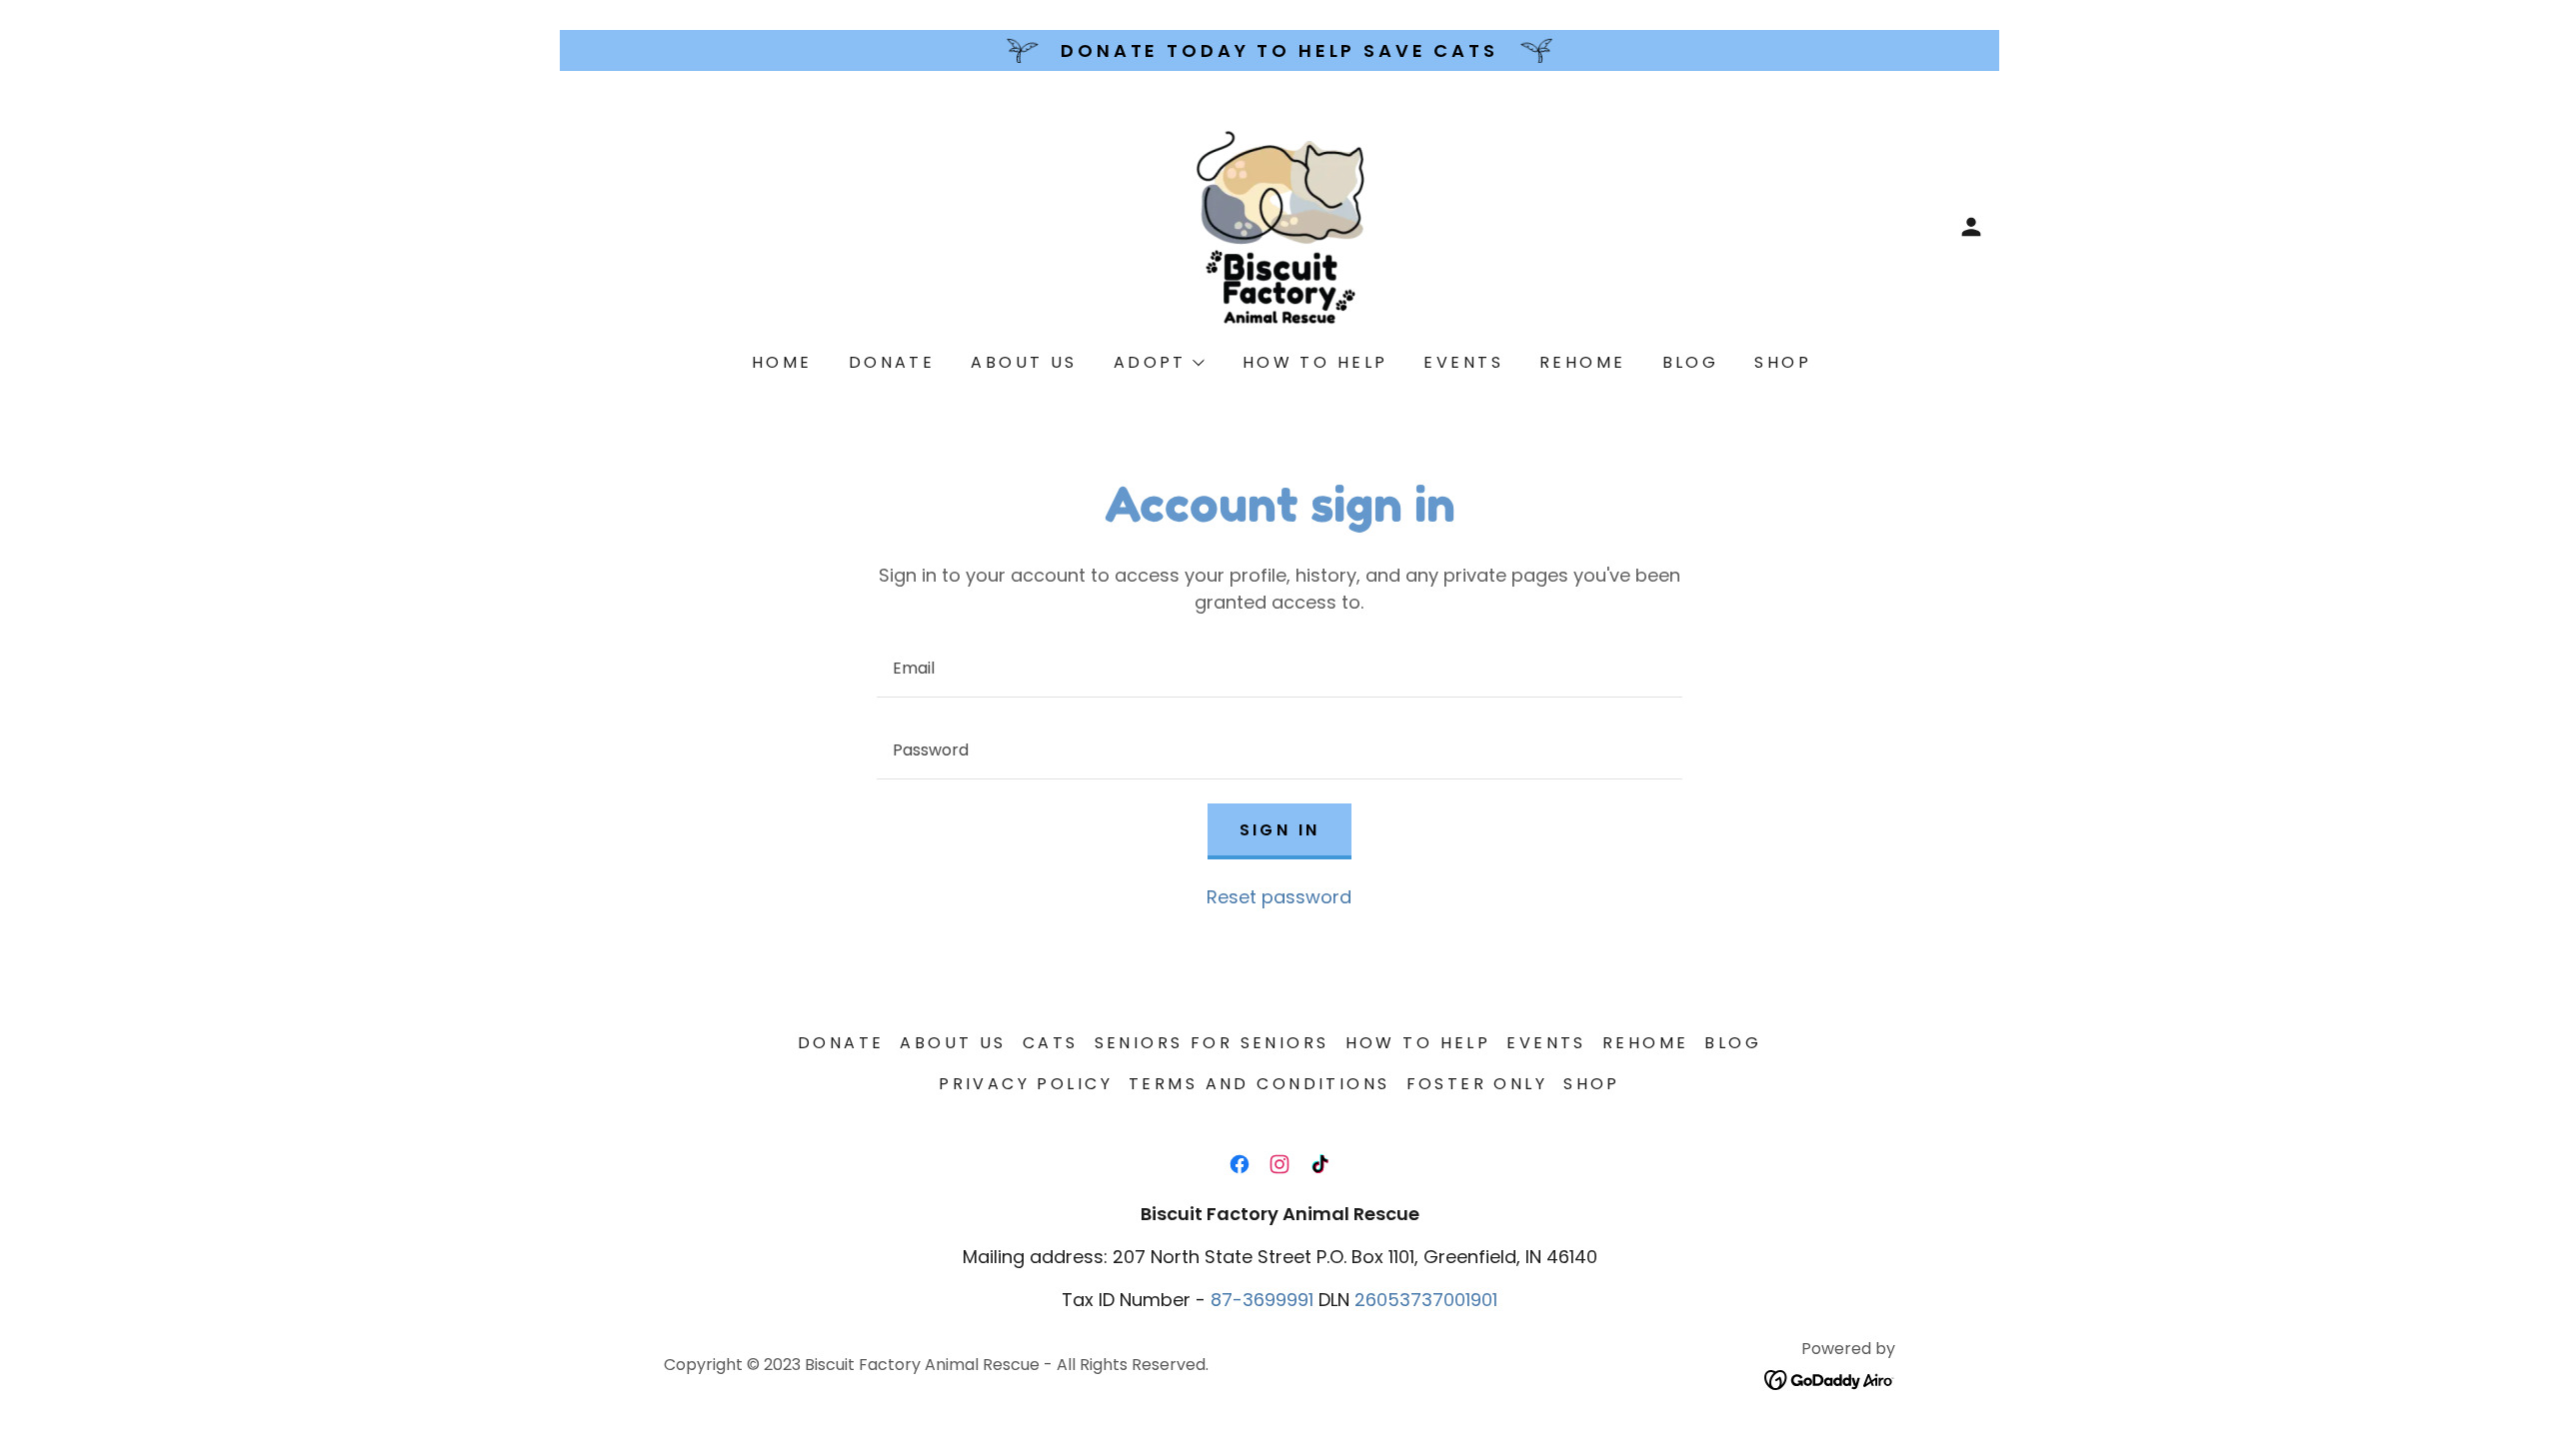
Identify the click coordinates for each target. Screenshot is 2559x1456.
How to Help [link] (1315, 362)
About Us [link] (1024, 362)
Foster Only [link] (1477, 1084)
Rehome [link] (1583, 362)
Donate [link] (892, 362)
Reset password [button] (1279, 897)
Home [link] (782, 362)
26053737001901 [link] (1426, 1300)
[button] (1971, 227)
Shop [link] (1783, 362)
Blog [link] (1691, 362)
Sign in (1280, 830)
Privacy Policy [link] (1026, 1084)
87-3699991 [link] (1262, 1300)
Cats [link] (1051, 1043)
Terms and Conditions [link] (1259, 1084)
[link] (1279, 225)
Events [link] (1463, 362)
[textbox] (1279, 669)
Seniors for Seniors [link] (1212, 1043)
